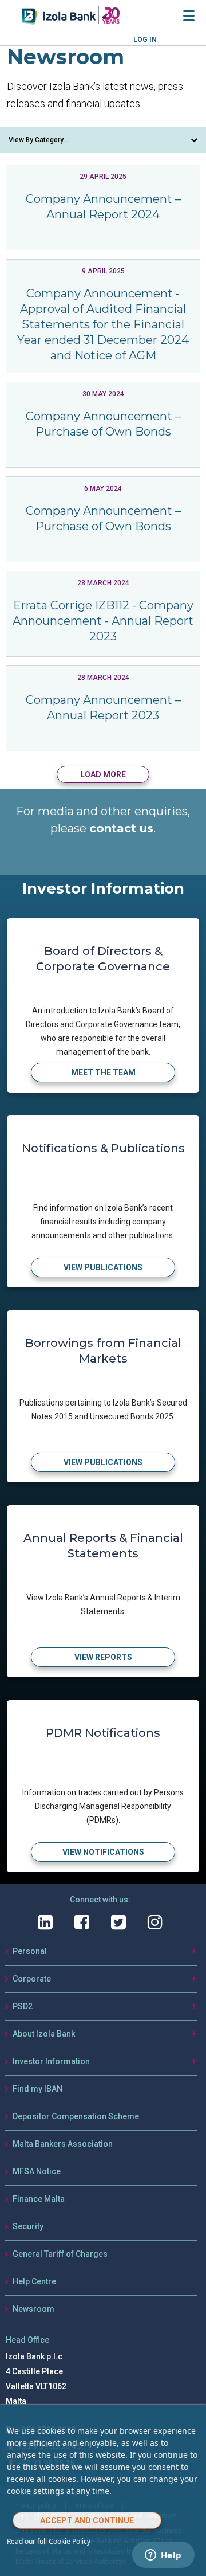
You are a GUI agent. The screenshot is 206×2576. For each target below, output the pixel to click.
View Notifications (103, 1852)
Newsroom (33, 2309)
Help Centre (34, 2281)
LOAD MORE (103, 774)
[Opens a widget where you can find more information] (163, 2556)
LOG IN (145, 40)
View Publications (103, 1267)
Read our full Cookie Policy (49, 2541)
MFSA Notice (37, 2171)
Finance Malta (39, 2199)
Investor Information (51, 2061)
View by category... (38, 140)
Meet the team (103, 1072)
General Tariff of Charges (60, 2254)
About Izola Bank (44, 2034)
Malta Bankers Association (63, 2144)
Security (28, 2226)
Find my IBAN (37, 2089)
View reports (103, 1657)
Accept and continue (87, 2520)
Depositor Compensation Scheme (76, 2116)
